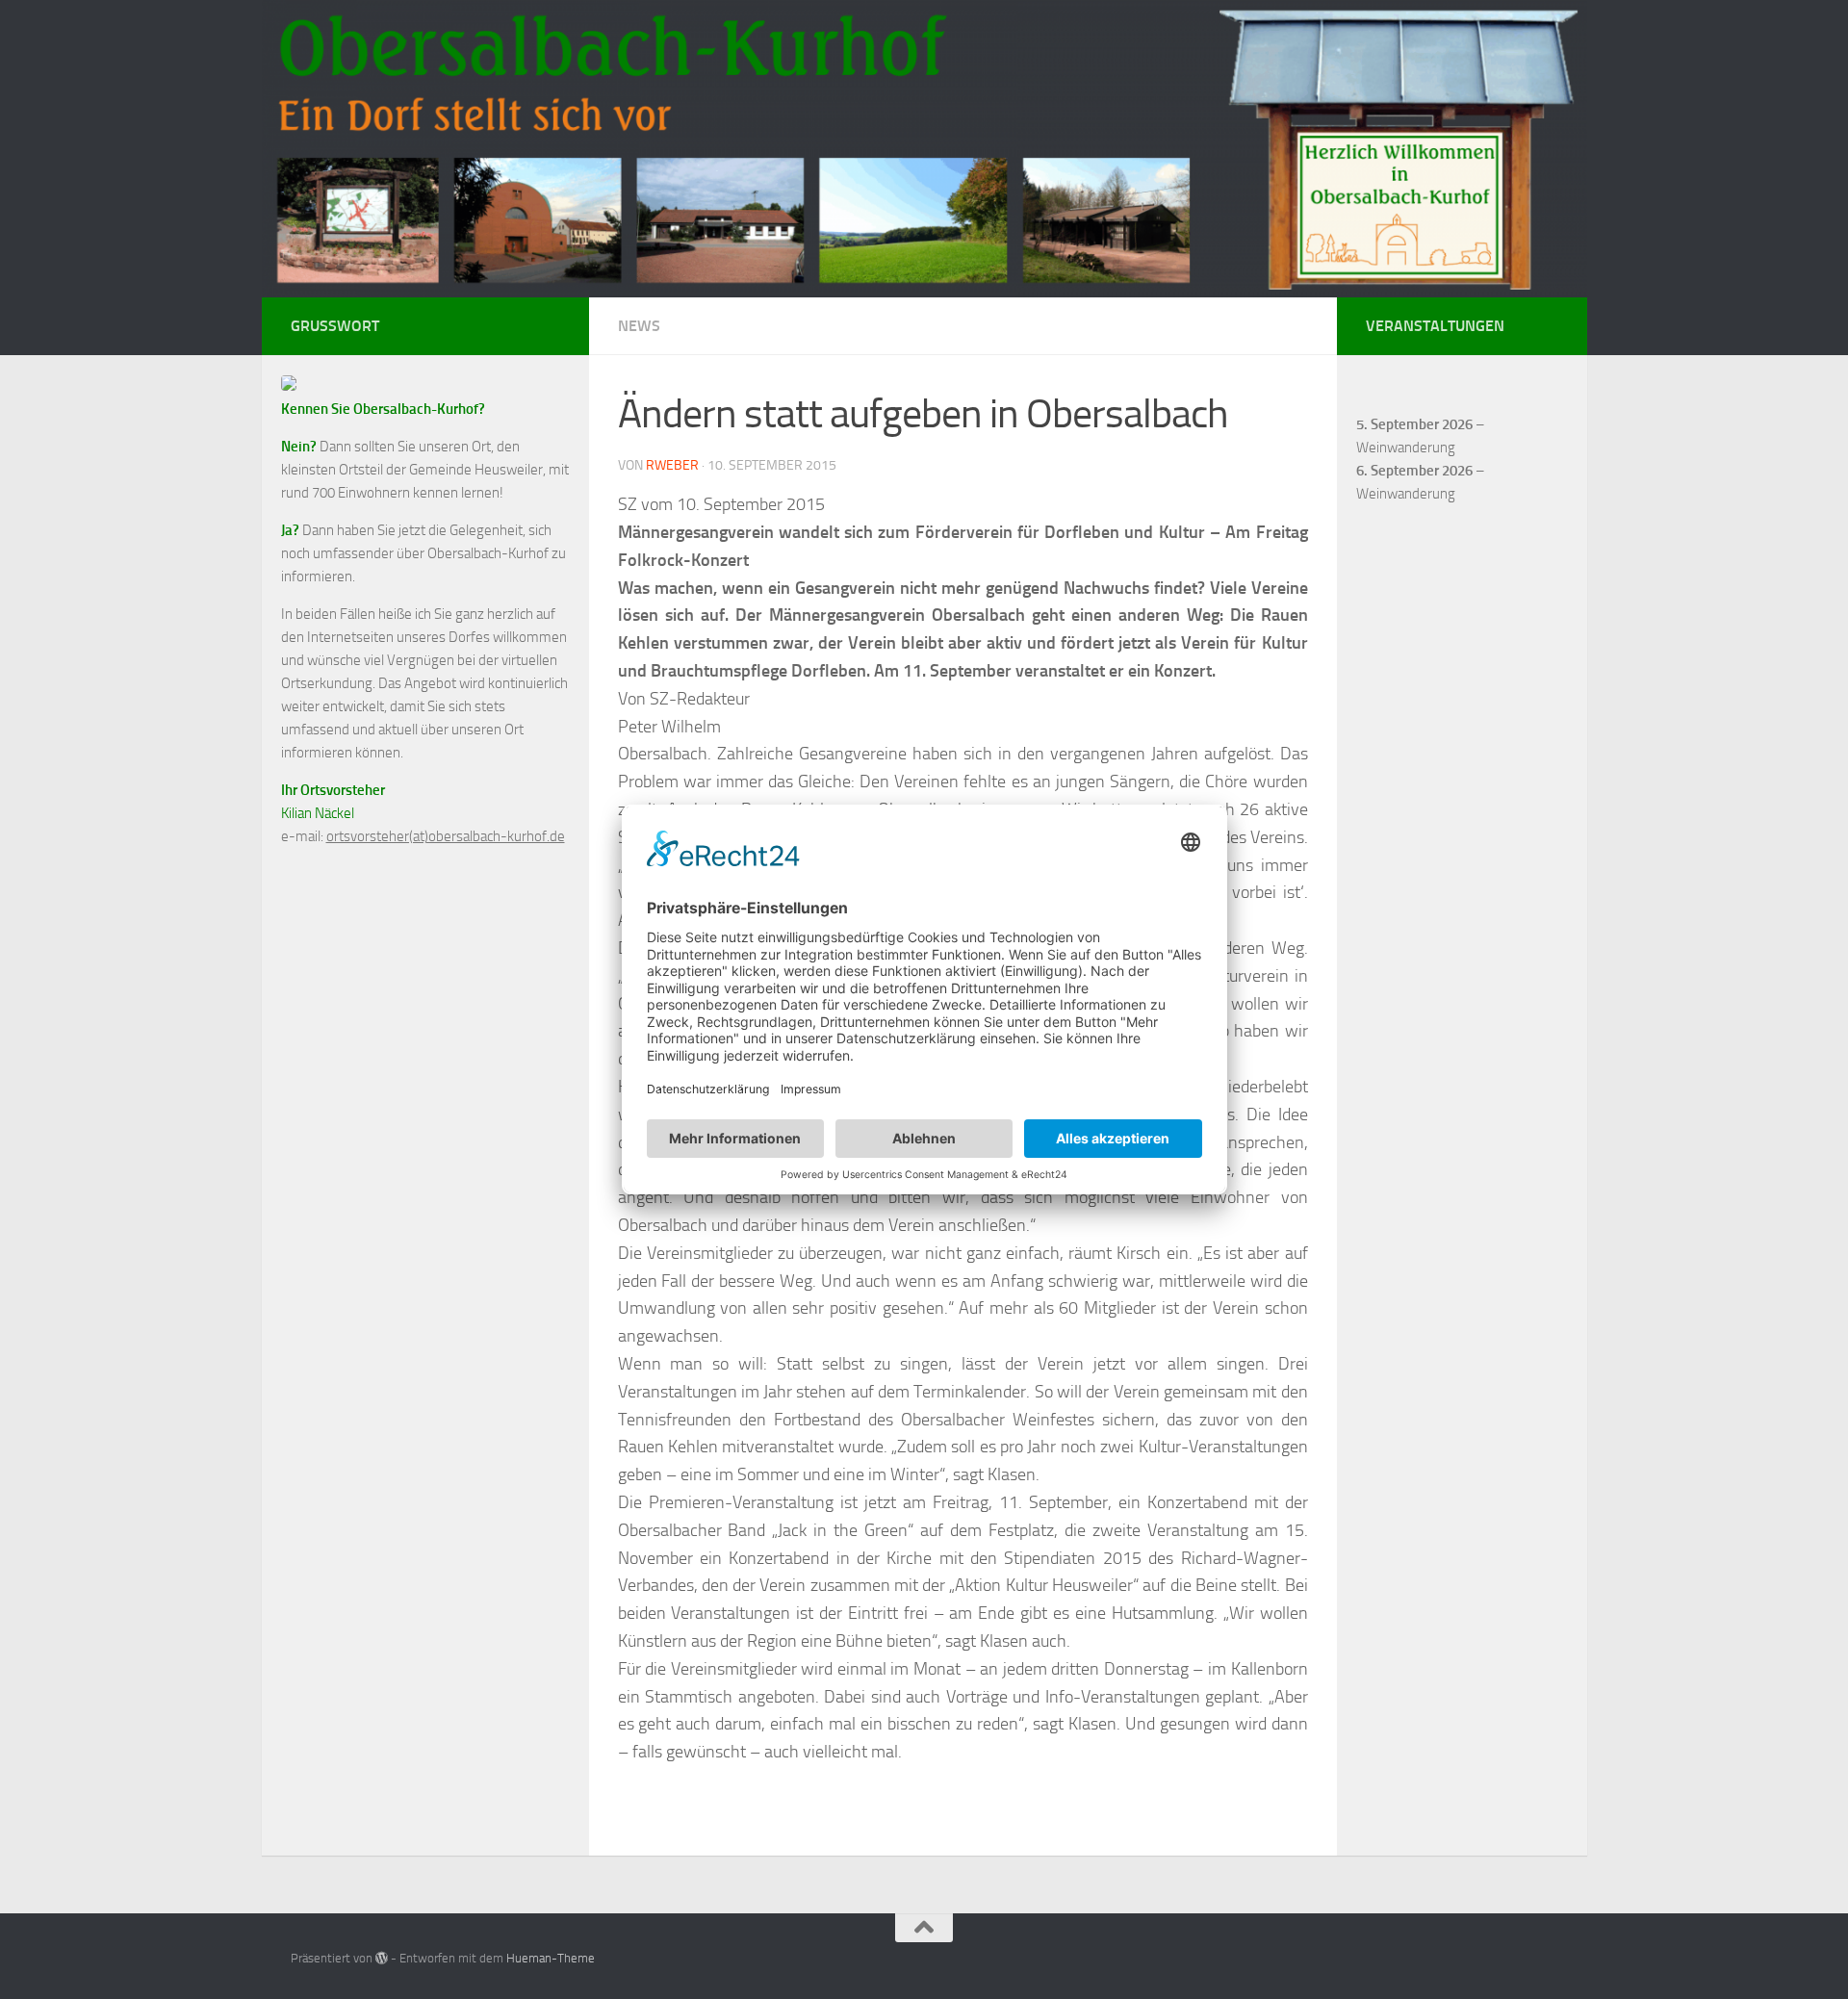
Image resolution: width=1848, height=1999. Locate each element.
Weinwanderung (1406, 448)
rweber (672, 465)
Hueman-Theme (551, 1958)
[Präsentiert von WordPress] (382, 1958)
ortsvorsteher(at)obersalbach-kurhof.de (446, 836)
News (639, 326)
